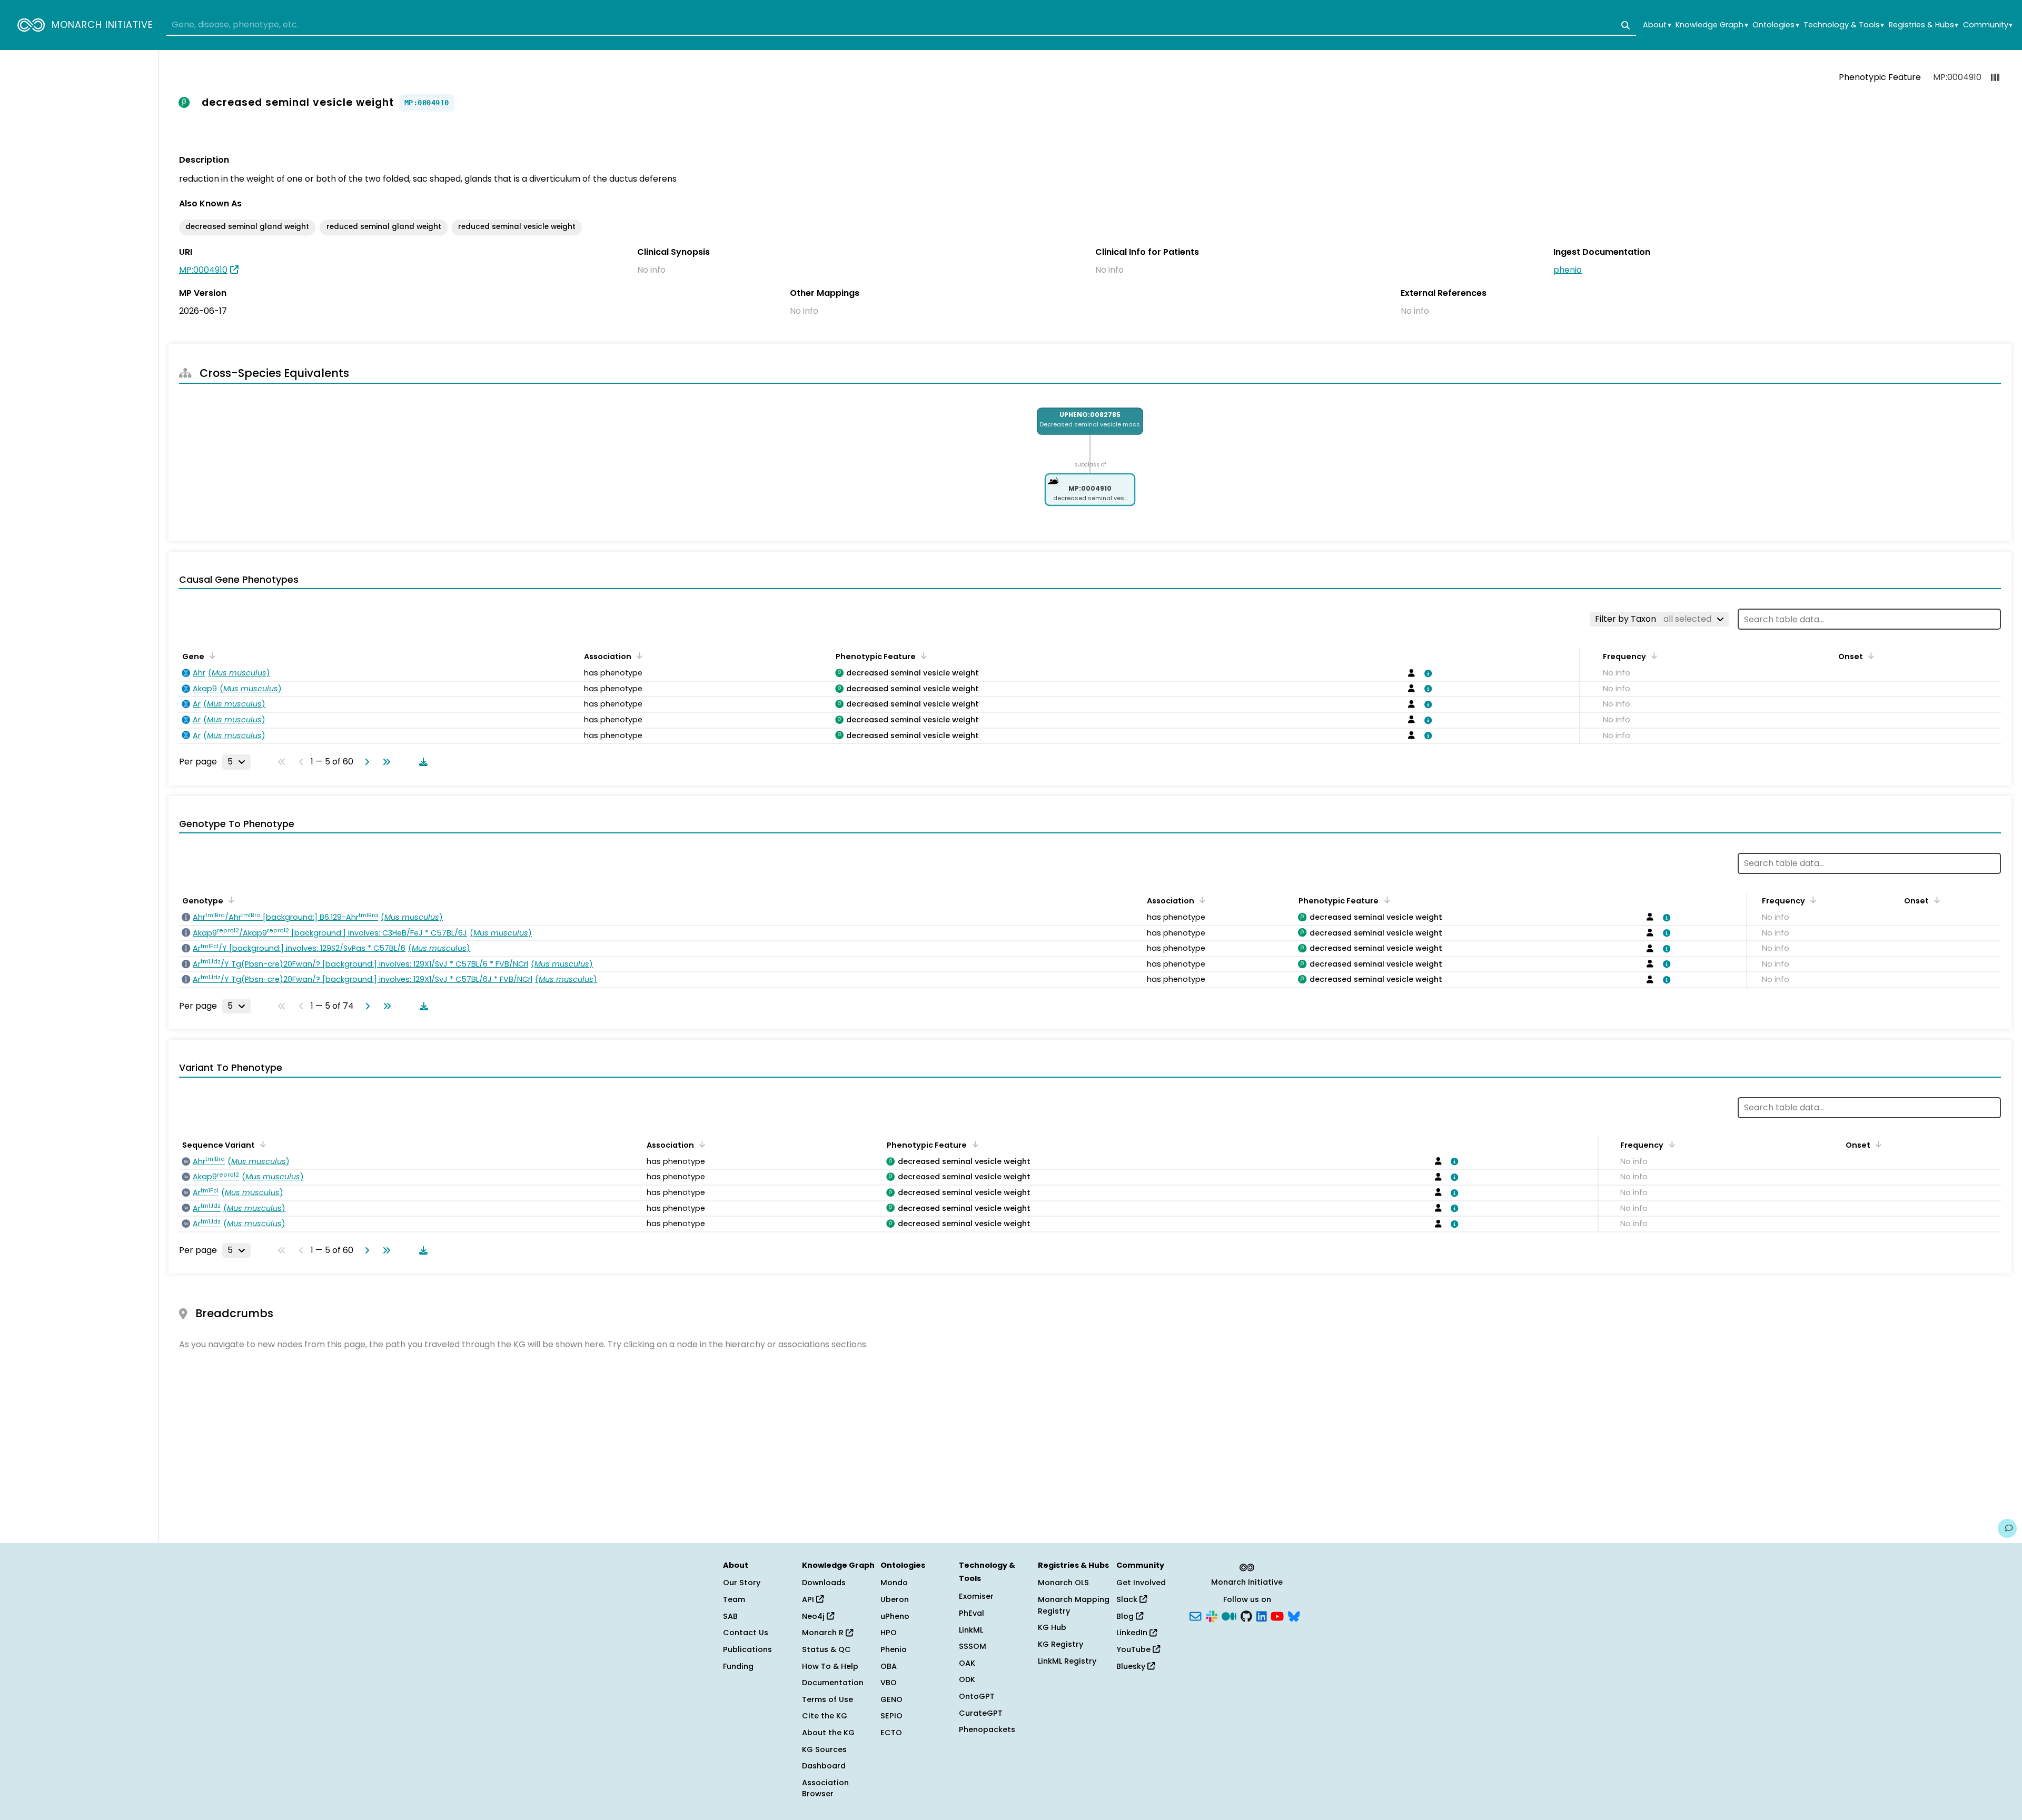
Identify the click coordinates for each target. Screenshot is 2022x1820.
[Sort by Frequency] (1652, 655)
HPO (889, 1633)
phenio (1568, 270)
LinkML (971, 1630)
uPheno (895, 1616)
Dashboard (824, 1766)
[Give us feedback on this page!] (2007, 1528)
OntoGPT (977, 1696)
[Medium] (1229, 1615)
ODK (967, 1679)
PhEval (972, 1613)
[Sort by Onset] (1869, 655)
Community (1988, 25)
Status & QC (826, 1649)
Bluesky (1132, 1666)
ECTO (891, 1733)
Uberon (895, 1599)
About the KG (828, 1733)
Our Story (742, 1583)
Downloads (824, 1583)
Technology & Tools (1844, 25)
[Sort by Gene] (211, 655)
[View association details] (1426, 673)
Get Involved (1141, 1583)
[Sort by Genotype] (230, 900)
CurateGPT (981, 1713)
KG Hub (1052, 1627)
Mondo (894, 1583)
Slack (1128, 1599)
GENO (891, 1699)
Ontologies (1776, 25)
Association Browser (825, 1788)
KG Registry (1060, 1644)
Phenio (894, 1649)
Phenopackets (987, 1729)
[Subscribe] (1195, 1615)
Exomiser (976, 1596)
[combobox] (901, 25)
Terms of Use (827, 1699)
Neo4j (814, 1616)
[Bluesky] (1294, 1615)
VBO (889, 1683)
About (1657, 25)
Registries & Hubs (1924, 25)
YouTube (1134, 1649)
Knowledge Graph (1712, 25)
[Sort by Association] (638, 655)
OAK (967, 1663)
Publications (747, 1649)
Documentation (833, 1683)
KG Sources (824, 1749)
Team (734, 1599)
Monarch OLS (1063, 1583)
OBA (889, 1666)
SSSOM (973, 1646)
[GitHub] (1246, 1615)
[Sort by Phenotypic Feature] (922, 655)
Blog (1126, 1616)
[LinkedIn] (1262, 1615)
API (809, 1599)
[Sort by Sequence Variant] (261, 1144)
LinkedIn (1133, 1633)
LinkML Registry (1067, 1661)
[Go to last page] (384, 762)
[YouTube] (1277, 1615)
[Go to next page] (365, 762)
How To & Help (830, 1666)
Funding (738, 1666)
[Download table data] (421, 762)
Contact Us (746, 1633)
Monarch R (824, 1633)
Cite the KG (825, 1716)
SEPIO (891, 1716)
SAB (730, 1616)
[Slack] (1212, 1615)
